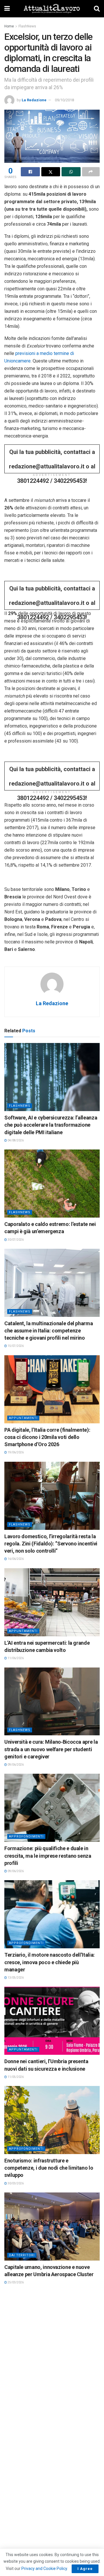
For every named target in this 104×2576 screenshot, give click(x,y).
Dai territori (22, 2255)
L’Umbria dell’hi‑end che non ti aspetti (47, 2366)
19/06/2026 (15, 1452)
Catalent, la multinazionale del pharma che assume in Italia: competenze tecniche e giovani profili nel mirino (49, 1331)
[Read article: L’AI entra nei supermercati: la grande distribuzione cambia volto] (52, 1602)
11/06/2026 (15, 1658)
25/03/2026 (15, 2282)
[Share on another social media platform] (91, 172)
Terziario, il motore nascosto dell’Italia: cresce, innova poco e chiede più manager (50, 1962)
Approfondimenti (26, 1836)
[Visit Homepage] (52, 9)
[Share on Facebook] (30, 172)
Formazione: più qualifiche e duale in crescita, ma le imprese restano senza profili (48, 1856)
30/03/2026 (15, 2183)
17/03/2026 (15, 2474)
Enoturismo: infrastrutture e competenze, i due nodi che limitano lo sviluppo (49, 2168)
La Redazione (34, 100)
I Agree (85, 2569)
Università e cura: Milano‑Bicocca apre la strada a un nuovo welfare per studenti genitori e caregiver (51, 1749)
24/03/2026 (15, 2374)
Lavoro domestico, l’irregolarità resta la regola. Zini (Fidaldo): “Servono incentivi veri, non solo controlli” (51, 1544)
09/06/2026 (15, 1765)
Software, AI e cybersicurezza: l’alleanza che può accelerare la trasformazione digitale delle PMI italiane (51, 1125)
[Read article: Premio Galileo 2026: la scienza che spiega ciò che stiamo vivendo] (52, 2418)
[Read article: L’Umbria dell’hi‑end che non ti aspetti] (52, 2326)
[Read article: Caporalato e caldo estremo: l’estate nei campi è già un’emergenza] (52, 1184)
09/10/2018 (64, 100)
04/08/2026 (15, 1140)
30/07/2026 (15, 1240)
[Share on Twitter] (51, 172)
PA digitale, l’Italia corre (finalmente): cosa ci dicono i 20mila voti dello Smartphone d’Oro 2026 (47, 1437)
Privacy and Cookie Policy (44, 2568)
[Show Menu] (7, 9)
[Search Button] (97, 9)
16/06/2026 (15, 1559)
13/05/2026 (15, 1978)
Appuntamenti (23, 1418)
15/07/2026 (15, 1346)
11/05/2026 (15, 2077)
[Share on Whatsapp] (71, 172)
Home (9, 26)
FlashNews (27, 26)
